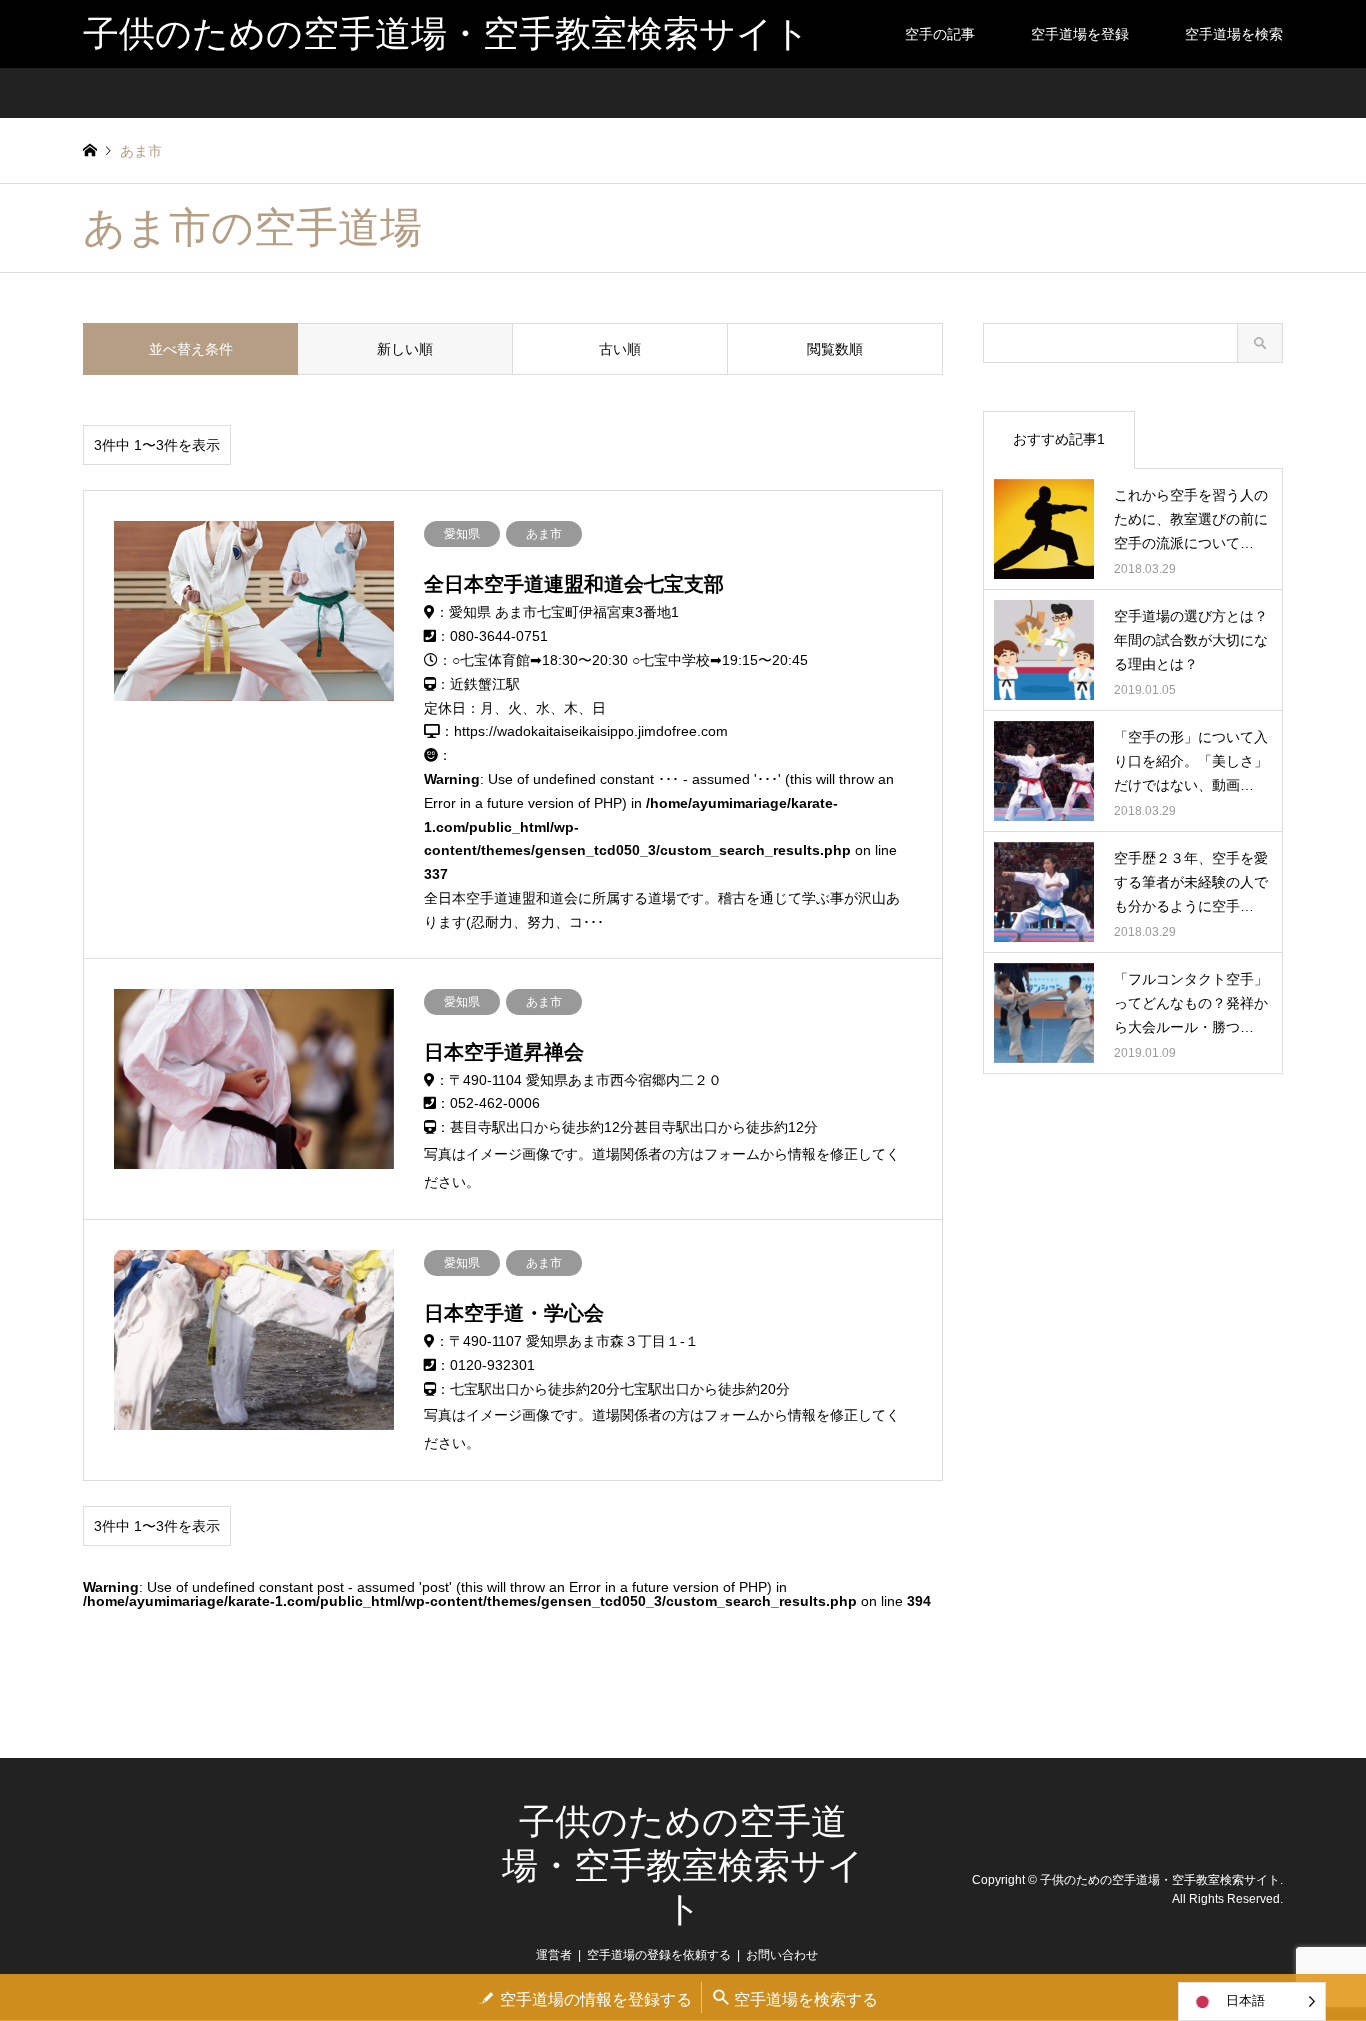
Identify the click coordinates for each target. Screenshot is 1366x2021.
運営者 (554, 1955)
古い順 (620, 349)
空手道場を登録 (1080, 34)
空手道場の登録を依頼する (659, 1955)
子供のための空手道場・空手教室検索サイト (683, 1865)
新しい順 (405, 349)
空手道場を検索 (1234, 34)
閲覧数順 (835, 349)
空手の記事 (940, 34)
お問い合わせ (782, 1955)
